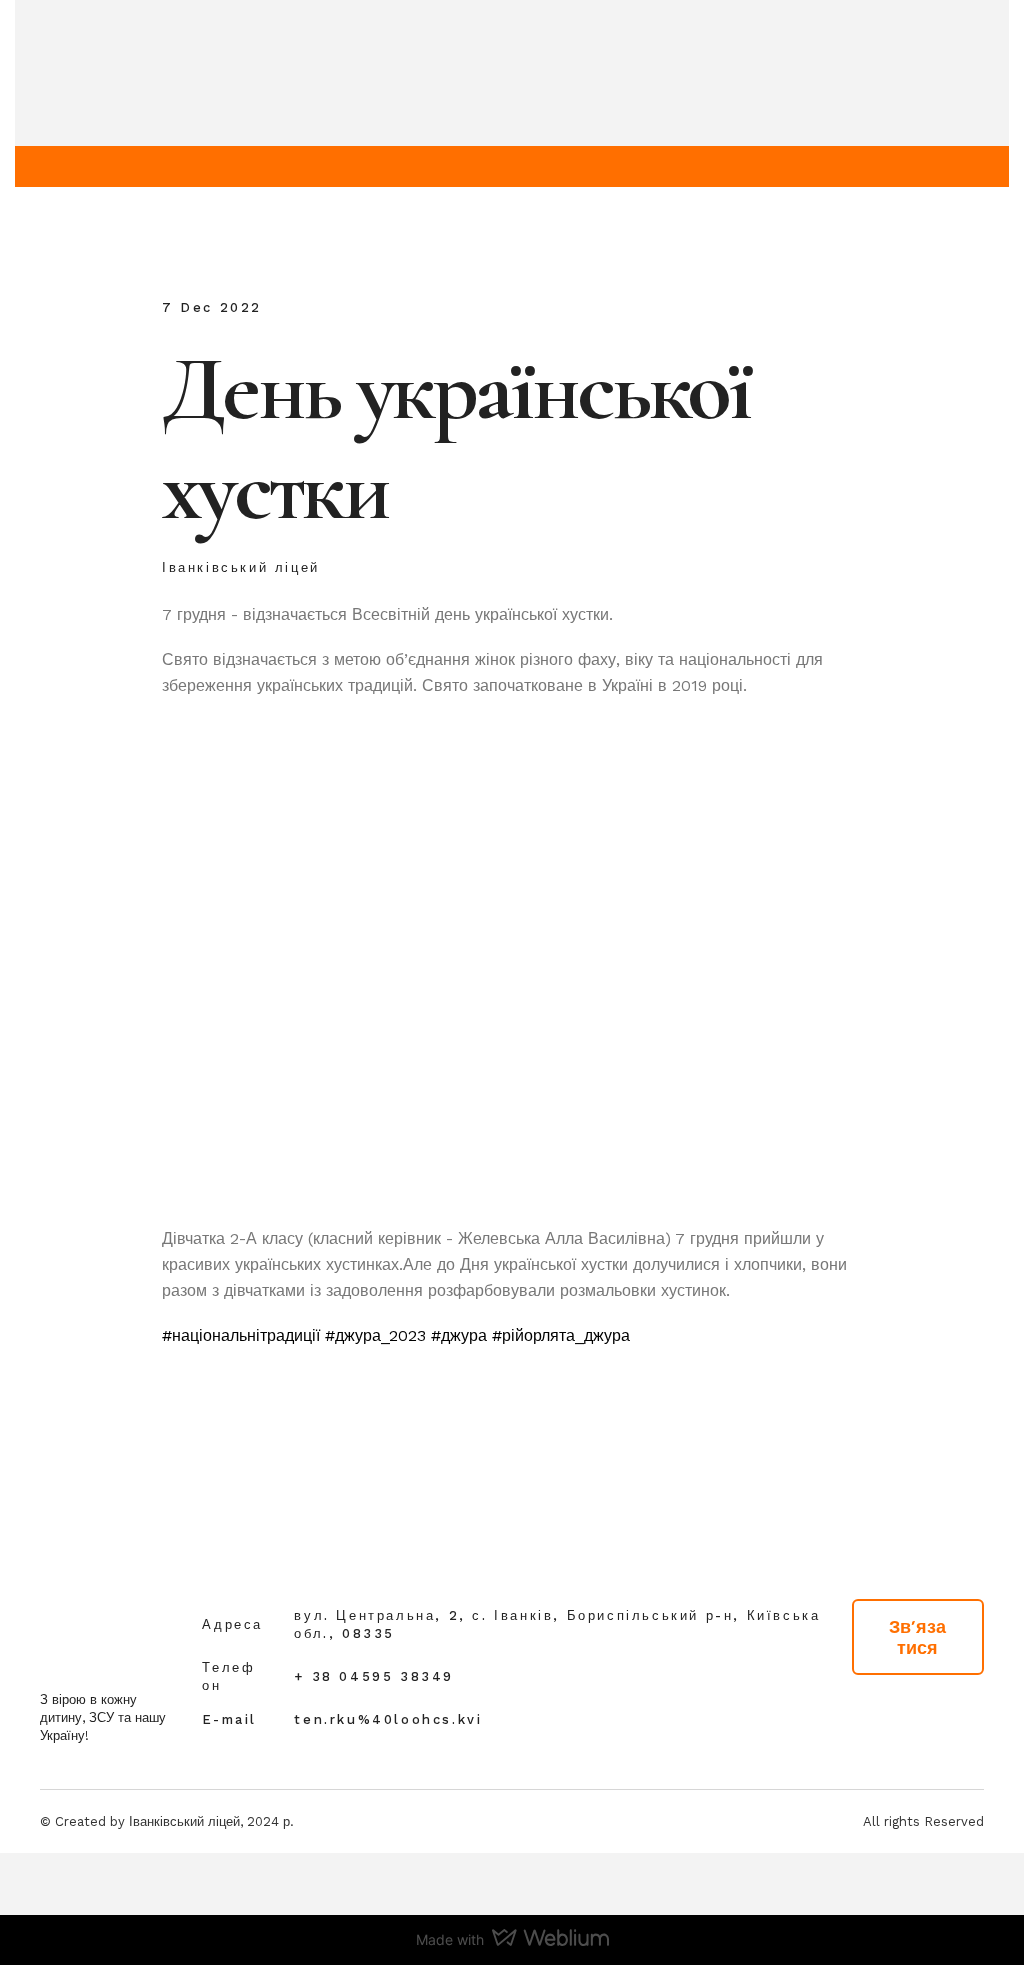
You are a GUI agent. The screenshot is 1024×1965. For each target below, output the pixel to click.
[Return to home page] (71, 1630)
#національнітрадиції (241, 1335)
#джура (459, 1335)
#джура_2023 (375, 1335)
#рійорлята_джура (561, 1335)
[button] (918, 1637)
